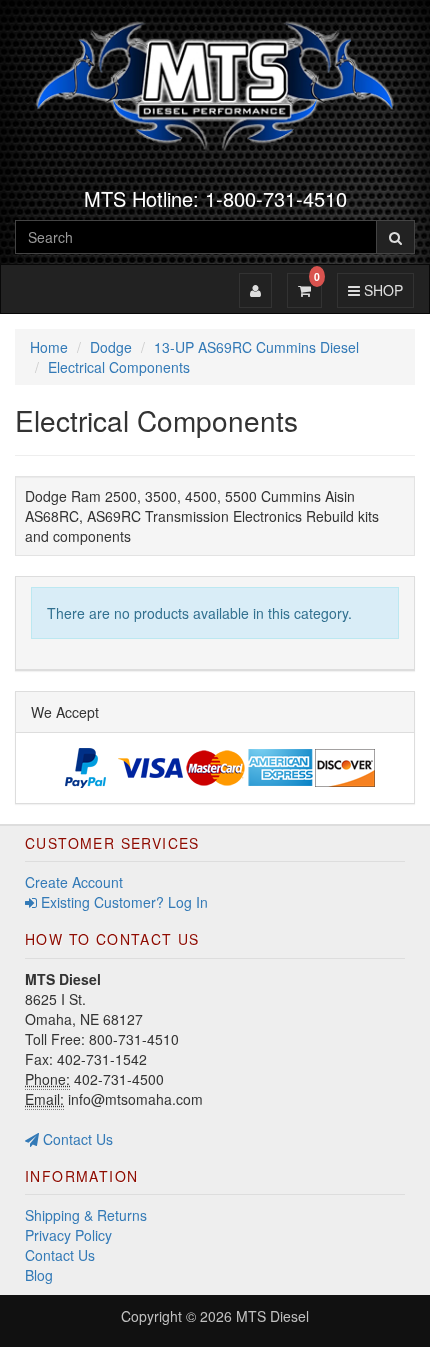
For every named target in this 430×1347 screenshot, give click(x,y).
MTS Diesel (272, 1316)
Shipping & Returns (86, 1215)
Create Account (74, 882)
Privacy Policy (68, 1235)
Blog (39, 1275)
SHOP (380, 289)
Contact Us (76, 1139)
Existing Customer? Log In (122, 902)
